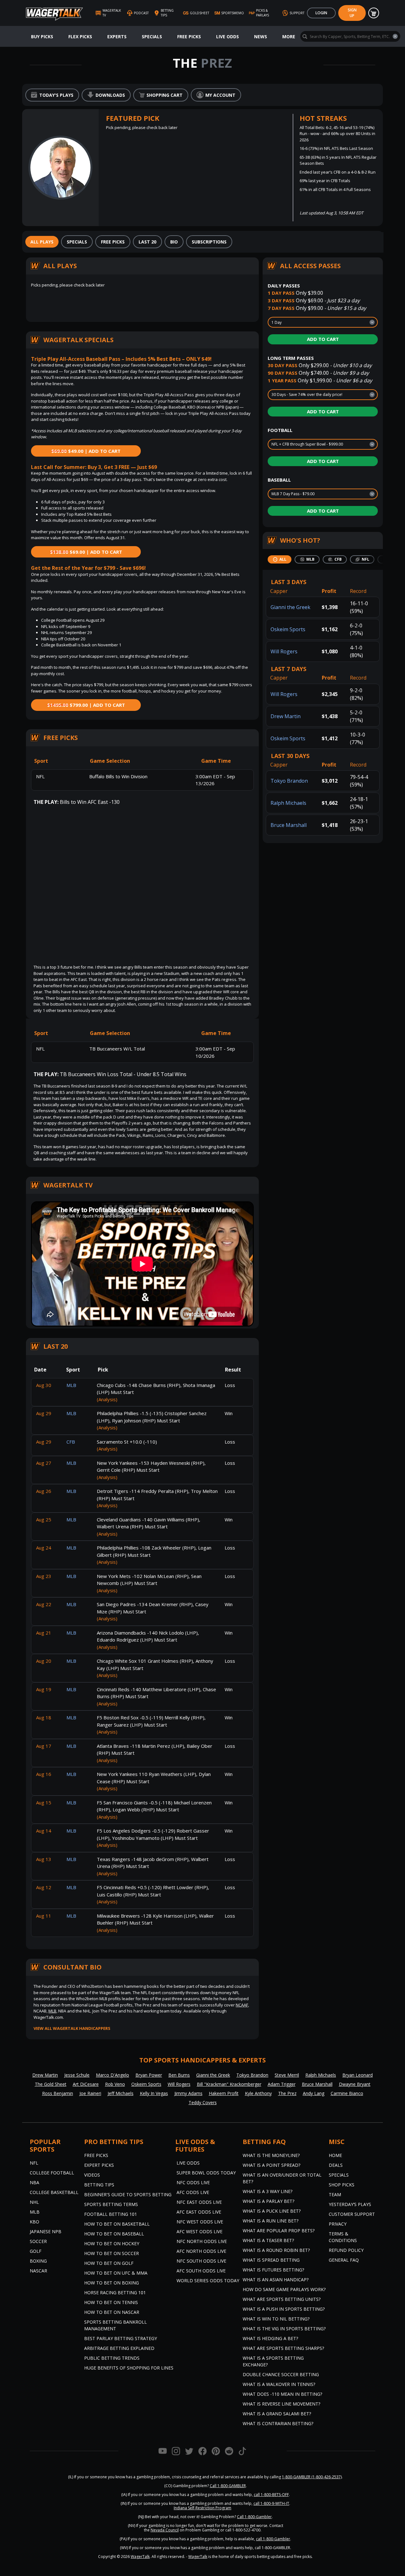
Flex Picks (80, 37)
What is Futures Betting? (273, 2270)
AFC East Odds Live (199, 2212)
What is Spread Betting (271, 2260)
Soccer (38, 2241)
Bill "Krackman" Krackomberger (229, 2084)
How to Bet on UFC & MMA (116, 2273)
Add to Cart (323, 339)
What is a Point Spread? (271, 2165)
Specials (152, 37)
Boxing (38, 2261)
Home (335, 2155)
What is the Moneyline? (271, 2155)
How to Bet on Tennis (111, 2302)
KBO (34, 2222)
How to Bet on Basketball (117, 2224)
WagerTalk (140, 2557)
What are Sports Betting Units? (282, 2299)
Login (321, 13)
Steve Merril (287, 2075)
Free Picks (189, 37)
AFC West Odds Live (199, 2231)
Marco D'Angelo (112, 2075)
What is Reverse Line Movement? (281, 2404)
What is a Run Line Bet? (271, 2221)
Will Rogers (284, 651)
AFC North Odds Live (201, 2251)
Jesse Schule (77, 2075)
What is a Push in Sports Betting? (284, 2309)
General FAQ (344, 2260)
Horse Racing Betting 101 (115, 2293)
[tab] (42, 242)
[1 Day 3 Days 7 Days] (323, 322)
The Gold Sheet (51, 2084)
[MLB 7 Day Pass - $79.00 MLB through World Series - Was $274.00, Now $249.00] (323, 494)
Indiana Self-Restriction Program (202, 2508)
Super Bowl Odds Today (206, 2173)
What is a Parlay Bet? (268, 2201)
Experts (117, 37)
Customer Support (352, 2214)
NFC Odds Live (193, 2182)
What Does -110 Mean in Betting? (282, 2394)
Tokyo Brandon (289, 781)
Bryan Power (149, 2075)
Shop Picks (342, 2185)
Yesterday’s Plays (350, 2204)
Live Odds (227, 37)
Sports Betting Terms (111, 2204)
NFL (34, 2163)
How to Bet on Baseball (114, 2234)
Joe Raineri (90, 2093)
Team (335, 2194)
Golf (36, 2251)
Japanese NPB (46, 2231)
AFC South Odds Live (201, 2271)
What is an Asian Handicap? (276, 2280)
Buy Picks (42, 37)
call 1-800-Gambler (273, 2539)
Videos (92, 2175)
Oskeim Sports (288, 629)
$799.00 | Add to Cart (86, 705)
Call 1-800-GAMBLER (228, 2486)
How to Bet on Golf (109, 2263)
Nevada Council (165, 2530)
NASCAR (38, 2271)
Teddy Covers (203, 2102)
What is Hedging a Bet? (270, 2338)
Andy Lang (314, 2093)
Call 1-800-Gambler (254, 2517)
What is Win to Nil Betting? (276, 2319)
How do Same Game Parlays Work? (284, 2289)
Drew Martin (286, 716)
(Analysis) (107, 1399)
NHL (34, 2202)
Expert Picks (99, 2165)
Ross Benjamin (58, 2093)
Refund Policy (346, 2250)
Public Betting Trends (112, 2358)
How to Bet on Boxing (112, 2283)
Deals (336, 2165)
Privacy (338, 2224)
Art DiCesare (86, 2084)
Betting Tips (99, 2185)
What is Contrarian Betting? (278, 2423)
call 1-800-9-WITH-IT (271, 2503)
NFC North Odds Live (202, 2241)
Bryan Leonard (358, 2075)
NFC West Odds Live (200, 2222)
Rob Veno (115, 2084)
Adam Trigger (282, 2084)
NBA (34, 2182)
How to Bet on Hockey (112, 2243)
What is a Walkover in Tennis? (279, 2384)
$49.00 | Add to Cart (86, 451)
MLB (52, 2011)
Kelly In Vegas (154, 2093)
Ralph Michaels (288, 803)
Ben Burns (179, 2075)
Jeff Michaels (121, 2093)
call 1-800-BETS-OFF (271, 2495)
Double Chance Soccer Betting (281, 2374)
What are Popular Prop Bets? (279, 2231)
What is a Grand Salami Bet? (277, 2414)
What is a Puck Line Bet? (272, 2211)
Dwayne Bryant (355, 2084)
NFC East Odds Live (199, 2202)
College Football (52, 2173)
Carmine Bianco (347, 2093)
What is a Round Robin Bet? (276, 2250)
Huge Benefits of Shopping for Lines (129, 2368)
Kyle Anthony (258, 2093)
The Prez (287, 2093)
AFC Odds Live (193, 2192)
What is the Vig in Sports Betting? (284, 2329)
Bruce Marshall (289, 825)
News (261, 37)
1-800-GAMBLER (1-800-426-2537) (312, 2477)
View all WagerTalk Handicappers (72, 2028)
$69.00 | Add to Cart (86, 552)
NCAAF (242, 2005)
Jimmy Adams (188, 2093)
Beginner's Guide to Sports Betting (128, 2194)
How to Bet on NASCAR (112, 2312)
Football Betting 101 (111, 2214)
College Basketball (54, 2192)
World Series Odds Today (208, 2280)
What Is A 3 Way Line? (268, 2191)
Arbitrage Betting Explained (119, 2348)
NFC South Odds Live (201, 2261)
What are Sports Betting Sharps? (283, 2348)
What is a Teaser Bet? (268, 2240)
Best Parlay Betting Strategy (121, 2338)
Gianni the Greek (290, 607)
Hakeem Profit (224, 2093)
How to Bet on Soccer (112, 2253)
